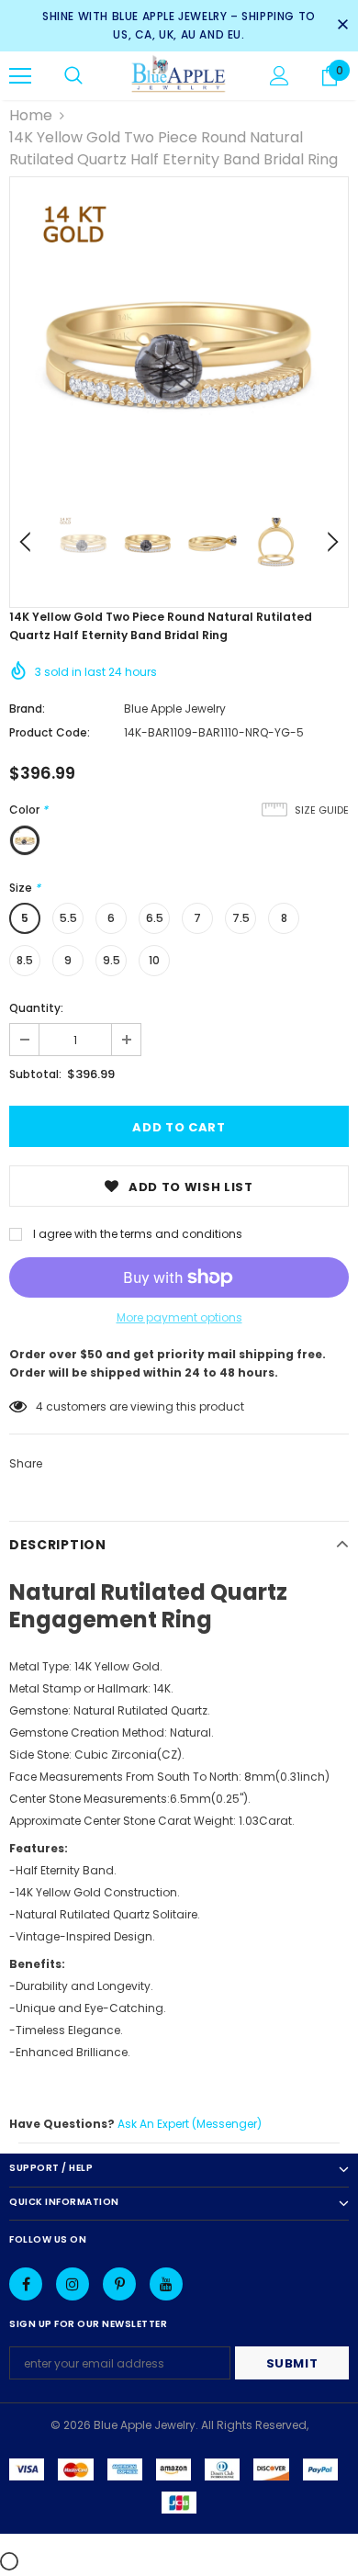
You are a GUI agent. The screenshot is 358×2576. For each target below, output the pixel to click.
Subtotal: (35, 1074)
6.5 (155, 918)
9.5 (112, 960)
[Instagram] (73, 2284)
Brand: (27, 709)
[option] (179, 346)
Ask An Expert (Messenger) (190, 2124)
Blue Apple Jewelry (175, 709)
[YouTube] (166, 2284)
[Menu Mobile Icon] (20, 76)
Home (31, 115)
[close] (342, 26)
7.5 (241, 918)
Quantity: (36, 1008)
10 (154, 960)
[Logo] (179, 75)
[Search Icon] (73, 76)
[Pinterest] (119, 2284)
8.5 (25, 960)
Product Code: (50, 732)
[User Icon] (280, 76)
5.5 (68, 918)
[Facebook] (26, 2284)
